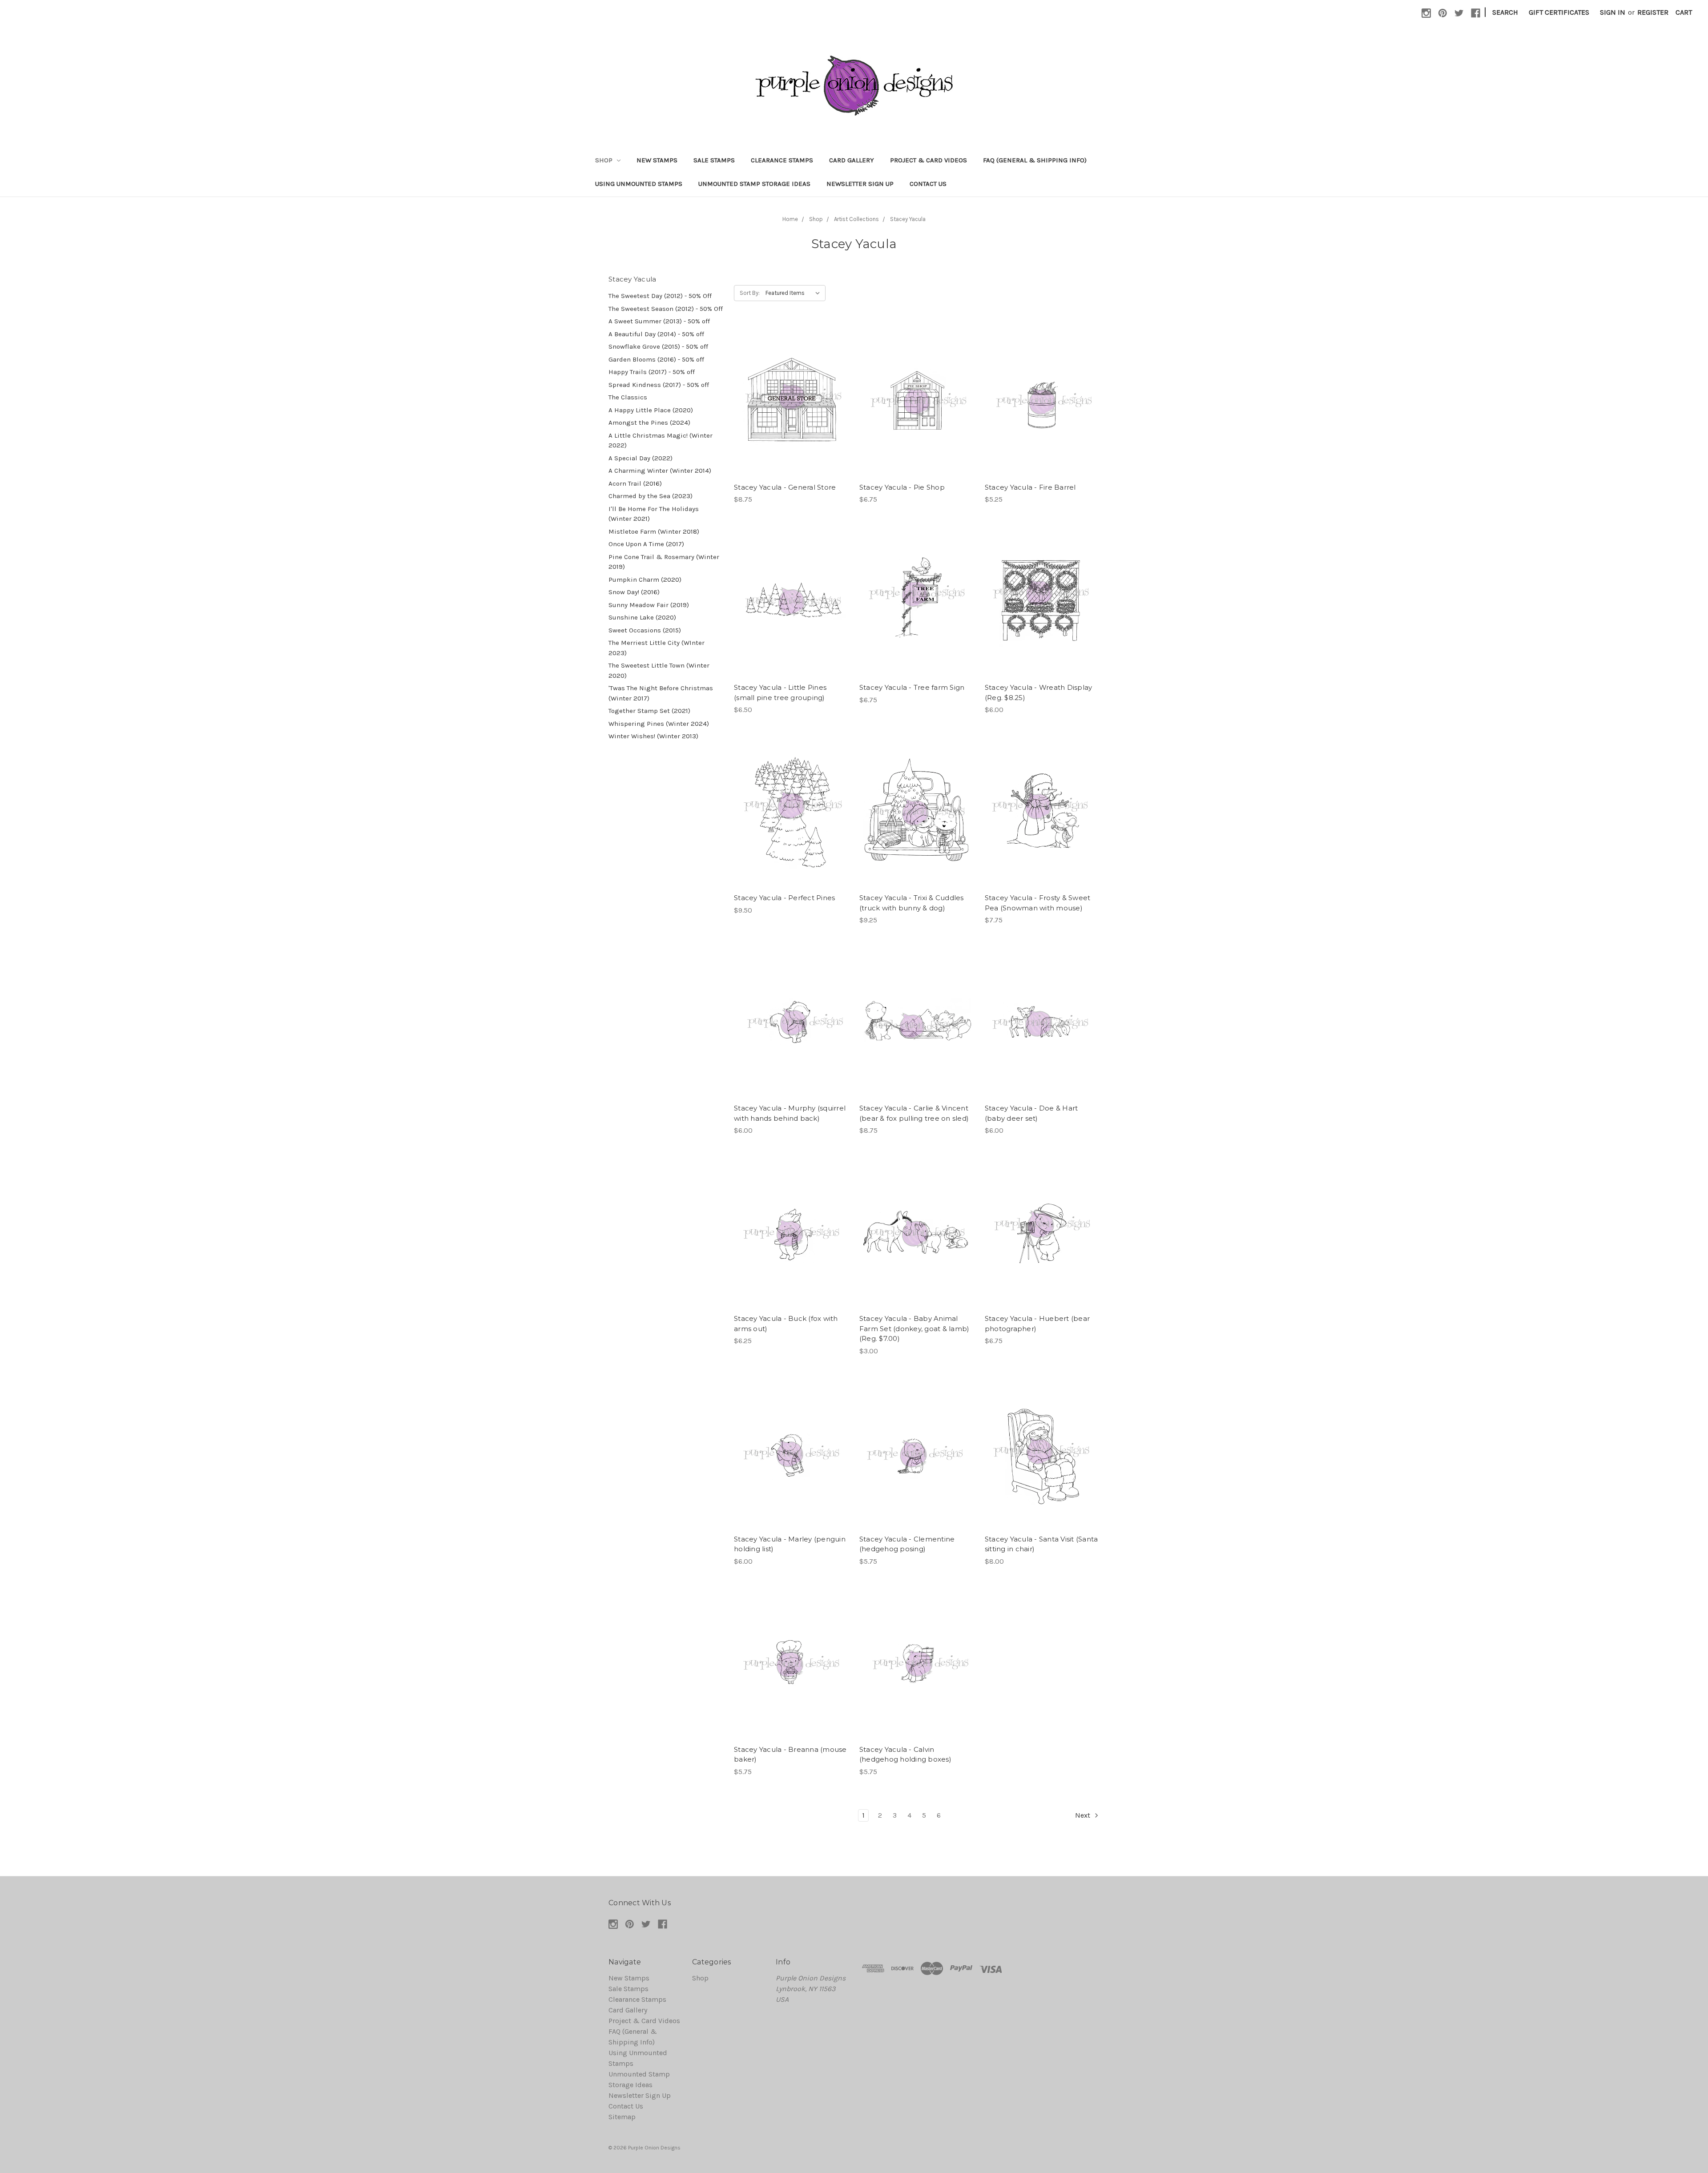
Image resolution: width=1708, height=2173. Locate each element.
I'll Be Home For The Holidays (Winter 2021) (654, 514)
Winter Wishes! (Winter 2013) (653, 736)
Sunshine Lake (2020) (642, 617)
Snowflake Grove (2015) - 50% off (658, 346)
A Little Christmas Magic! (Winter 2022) (661, 441)
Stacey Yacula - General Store (785, 487)
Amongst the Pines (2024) (649, 423)
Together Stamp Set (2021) (649, 711)
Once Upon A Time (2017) (646, 544)
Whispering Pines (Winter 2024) (659, 724)
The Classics (628, 397)
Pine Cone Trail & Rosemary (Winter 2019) (664, 562)
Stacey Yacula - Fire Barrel (1030, 487)
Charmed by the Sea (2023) (651, 496)
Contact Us (928, 184)
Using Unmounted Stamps (639, 184)
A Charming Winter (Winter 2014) (660, 471)
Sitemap (622, 2117)
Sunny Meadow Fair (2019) (649, 605)
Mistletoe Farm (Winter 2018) (654, 531)
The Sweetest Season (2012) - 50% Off (666, 309)
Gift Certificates (1559, 12)
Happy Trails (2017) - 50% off (652, 372)
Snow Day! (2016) (634, 592)
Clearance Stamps (782, 160)
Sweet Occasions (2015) (645, 630)
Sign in (1613, 12)
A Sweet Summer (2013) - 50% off (659, 321)
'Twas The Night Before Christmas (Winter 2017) (661, 693)
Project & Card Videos (929, 160)
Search (1505, 12)
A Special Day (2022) (640, 458)
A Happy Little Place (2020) (651, 410)
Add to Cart (791, 410)
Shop (605, 160)
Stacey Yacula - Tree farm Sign (912, 687)
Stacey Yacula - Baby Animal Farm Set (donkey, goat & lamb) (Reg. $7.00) (914, 1328)
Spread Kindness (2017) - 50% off (659, 385)
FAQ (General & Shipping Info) (1035, 160)
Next (1084, 1815)
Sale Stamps (714, 160)
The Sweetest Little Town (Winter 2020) (659, 670)
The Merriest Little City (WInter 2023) (657, 648)
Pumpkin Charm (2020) (645, 579)
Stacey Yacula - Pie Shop (902, 487)
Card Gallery (852, 160)
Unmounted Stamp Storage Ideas (754, 184)
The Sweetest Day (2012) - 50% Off (660, 296)
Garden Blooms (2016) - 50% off (656, 359)
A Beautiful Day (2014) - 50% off (656, 334)
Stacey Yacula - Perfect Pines (784, 898)
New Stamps (657, 160)
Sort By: (750, 293)
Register (1653, 12)
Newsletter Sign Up (860, 184)
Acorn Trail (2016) (635, 483)
